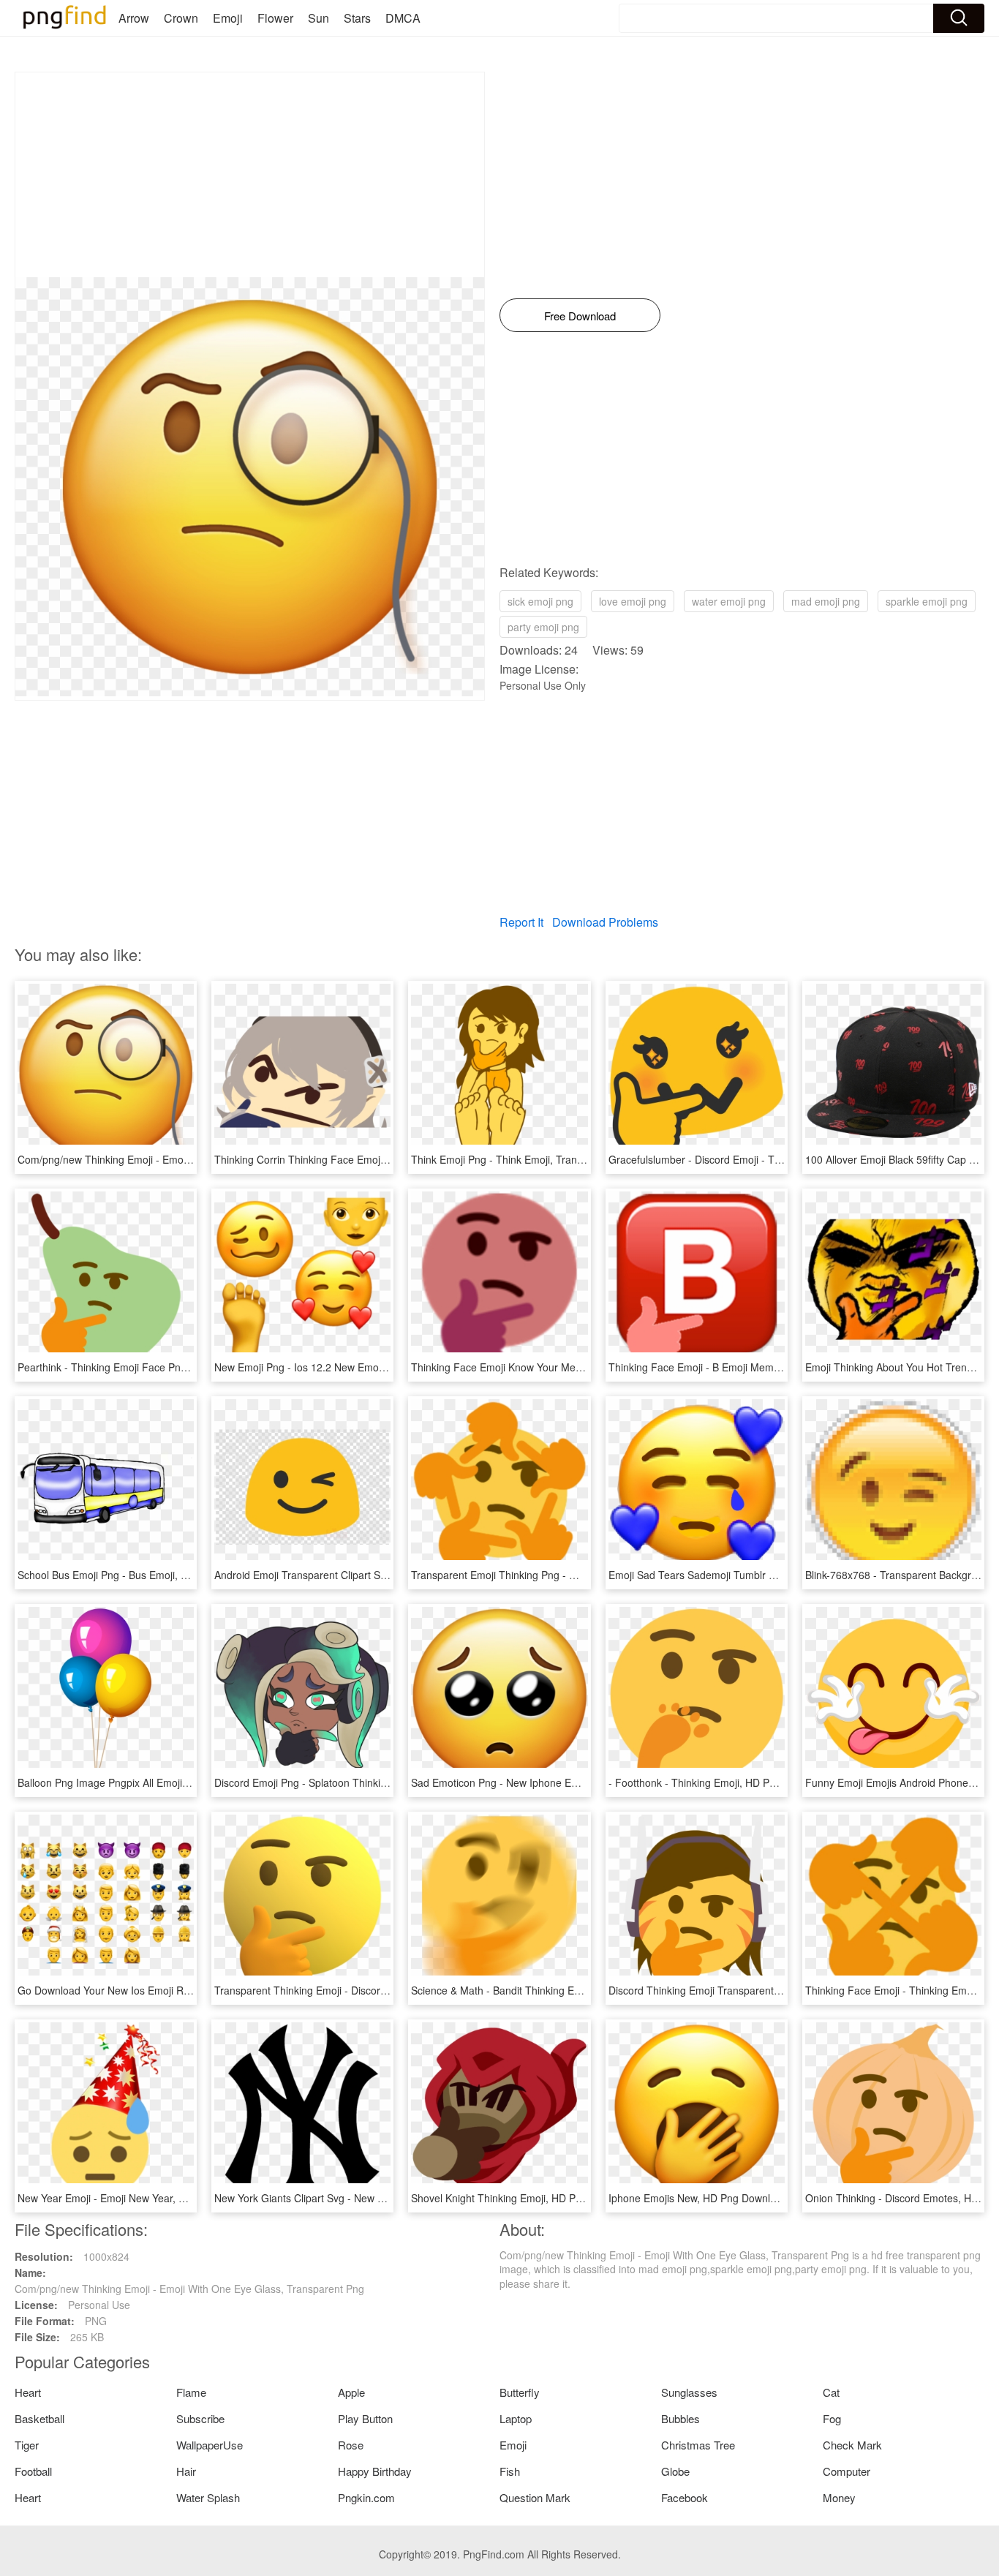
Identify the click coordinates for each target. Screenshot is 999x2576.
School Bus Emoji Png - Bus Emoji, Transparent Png (138, 1575)
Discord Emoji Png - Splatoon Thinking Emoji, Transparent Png (359, 1782)
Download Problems (605, 922)
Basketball (39, 2418)
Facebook (685, 2497)
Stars (357, 18)
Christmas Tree (698, 2445)
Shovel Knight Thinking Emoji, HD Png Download (524, 2198)
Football (33, 2471)
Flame (191, 2392)
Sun (318, 18)
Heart (28, 2392)
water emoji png (729, 601)
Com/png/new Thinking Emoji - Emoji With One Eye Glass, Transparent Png (192, 1159)
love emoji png (633, 601)
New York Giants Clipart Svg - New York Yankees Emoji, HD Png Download (387, 2198)
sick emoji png (540, 601)
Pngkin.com (366, 2497)
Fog (832, 2418)
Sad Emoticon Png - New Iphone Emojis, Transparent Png (545, 1782)
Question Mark (535, 2497)
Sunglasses (689, 2392)
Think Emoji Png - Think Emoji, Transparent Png (522, 1159)
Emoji (228, 18)
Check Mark (852, 2445)
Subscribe (200, 2418)
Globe (675, 2471)
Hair (186, 2471)
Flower (275, 18)
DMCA (403, 18)
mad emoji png (826, 601)
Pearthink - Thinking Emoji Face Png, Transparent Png (144, 1367)
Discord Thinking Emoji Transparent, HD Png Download (736, 1990)
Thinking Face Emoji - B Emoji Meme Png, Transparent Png (746, 1367)
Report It (521, 922)
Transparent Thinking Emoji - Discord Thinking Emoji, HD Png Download (381, 1990)
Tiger (27, 2445)
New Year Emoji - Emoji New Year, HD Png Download (140, 2198)
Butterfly (520, 2392)
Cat (831, 2392)
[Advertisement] (250, 175)
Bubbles (681, 2418)
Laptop (516, 2418)
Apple (351, 2392)
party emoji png (543, 627)
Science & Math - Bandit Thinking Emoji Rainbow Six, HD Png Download (577, 1990)
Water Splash (208, 2497)
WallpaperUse (210, 2445)
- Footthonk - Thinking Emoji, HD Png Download (719, 1782)
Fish (510, 2471)
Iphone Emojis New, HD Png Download (698, 2198)
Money (839, 2497)
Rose (351, 2445)
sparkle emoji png (927, 601)
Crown (181, 18)
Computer (847, 2471)
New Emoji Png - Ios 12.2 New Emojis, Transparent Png (343, 1367)
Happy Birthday (375, 2471)
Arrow (134, 18)
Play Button (365, 2418)
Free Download (580, 316)
